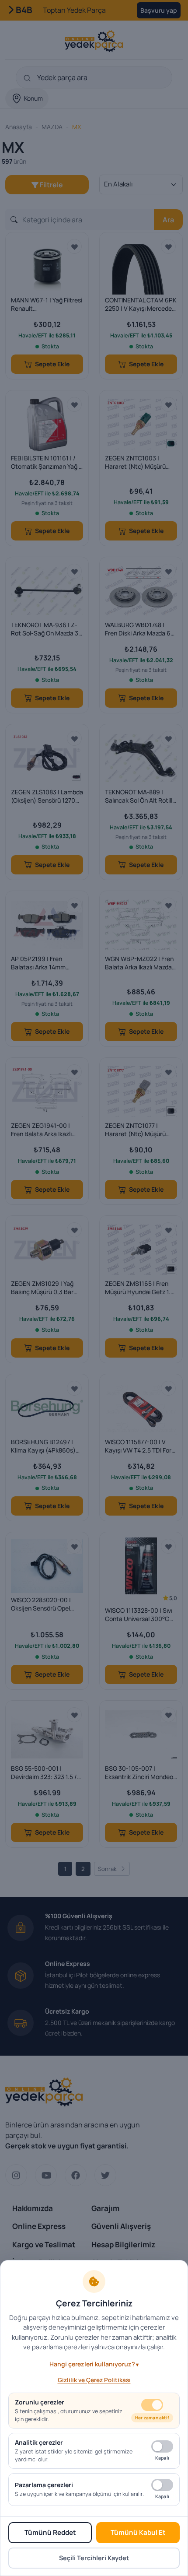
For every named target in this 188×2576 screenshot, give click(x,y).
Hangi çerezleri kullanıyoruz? (92, 2364)
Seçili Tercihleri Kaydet (94, 2558)
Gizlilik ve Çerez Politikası (94, 2380)
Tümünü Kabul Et (138, 2532)
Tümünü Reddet (50, 2532)
